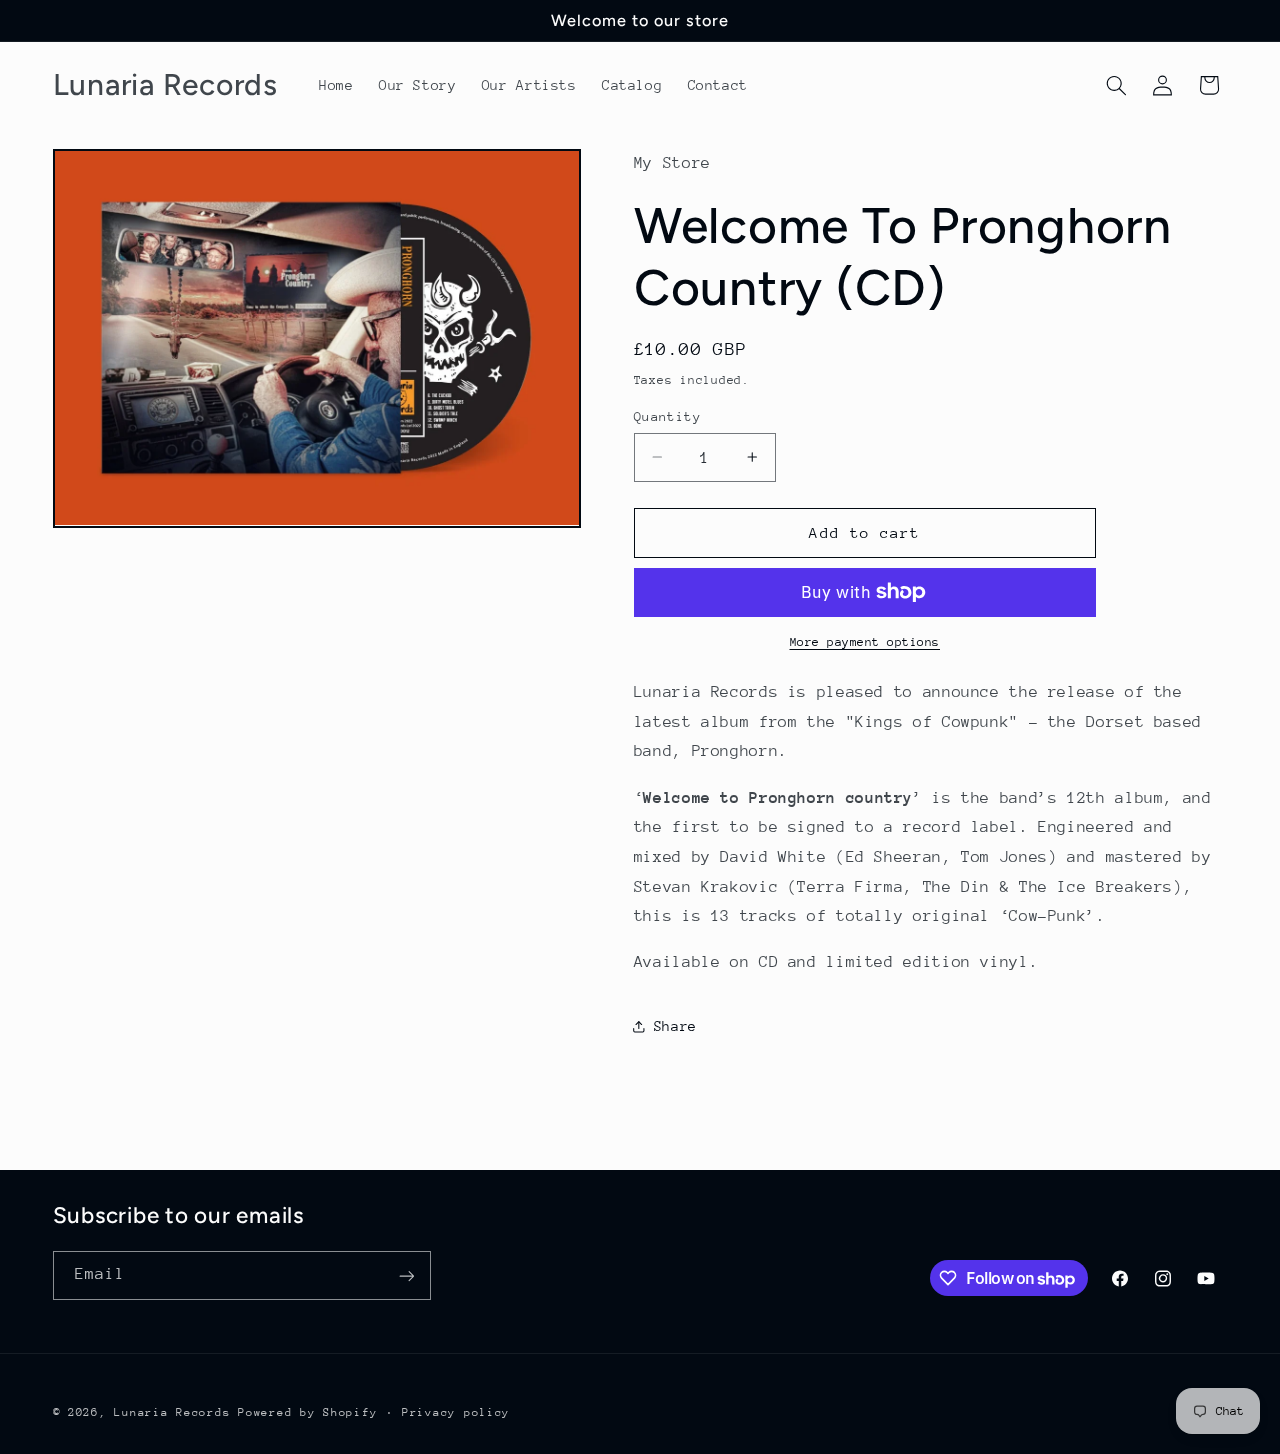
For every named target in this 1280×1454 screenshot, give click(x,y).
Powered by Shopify (307, 1411)
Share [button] (675, 1026)
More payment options (865, 642)
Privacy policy (456, 1411)
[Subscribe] (406, 1275)
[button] (1116, 85)
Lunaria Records (172, 1411)
